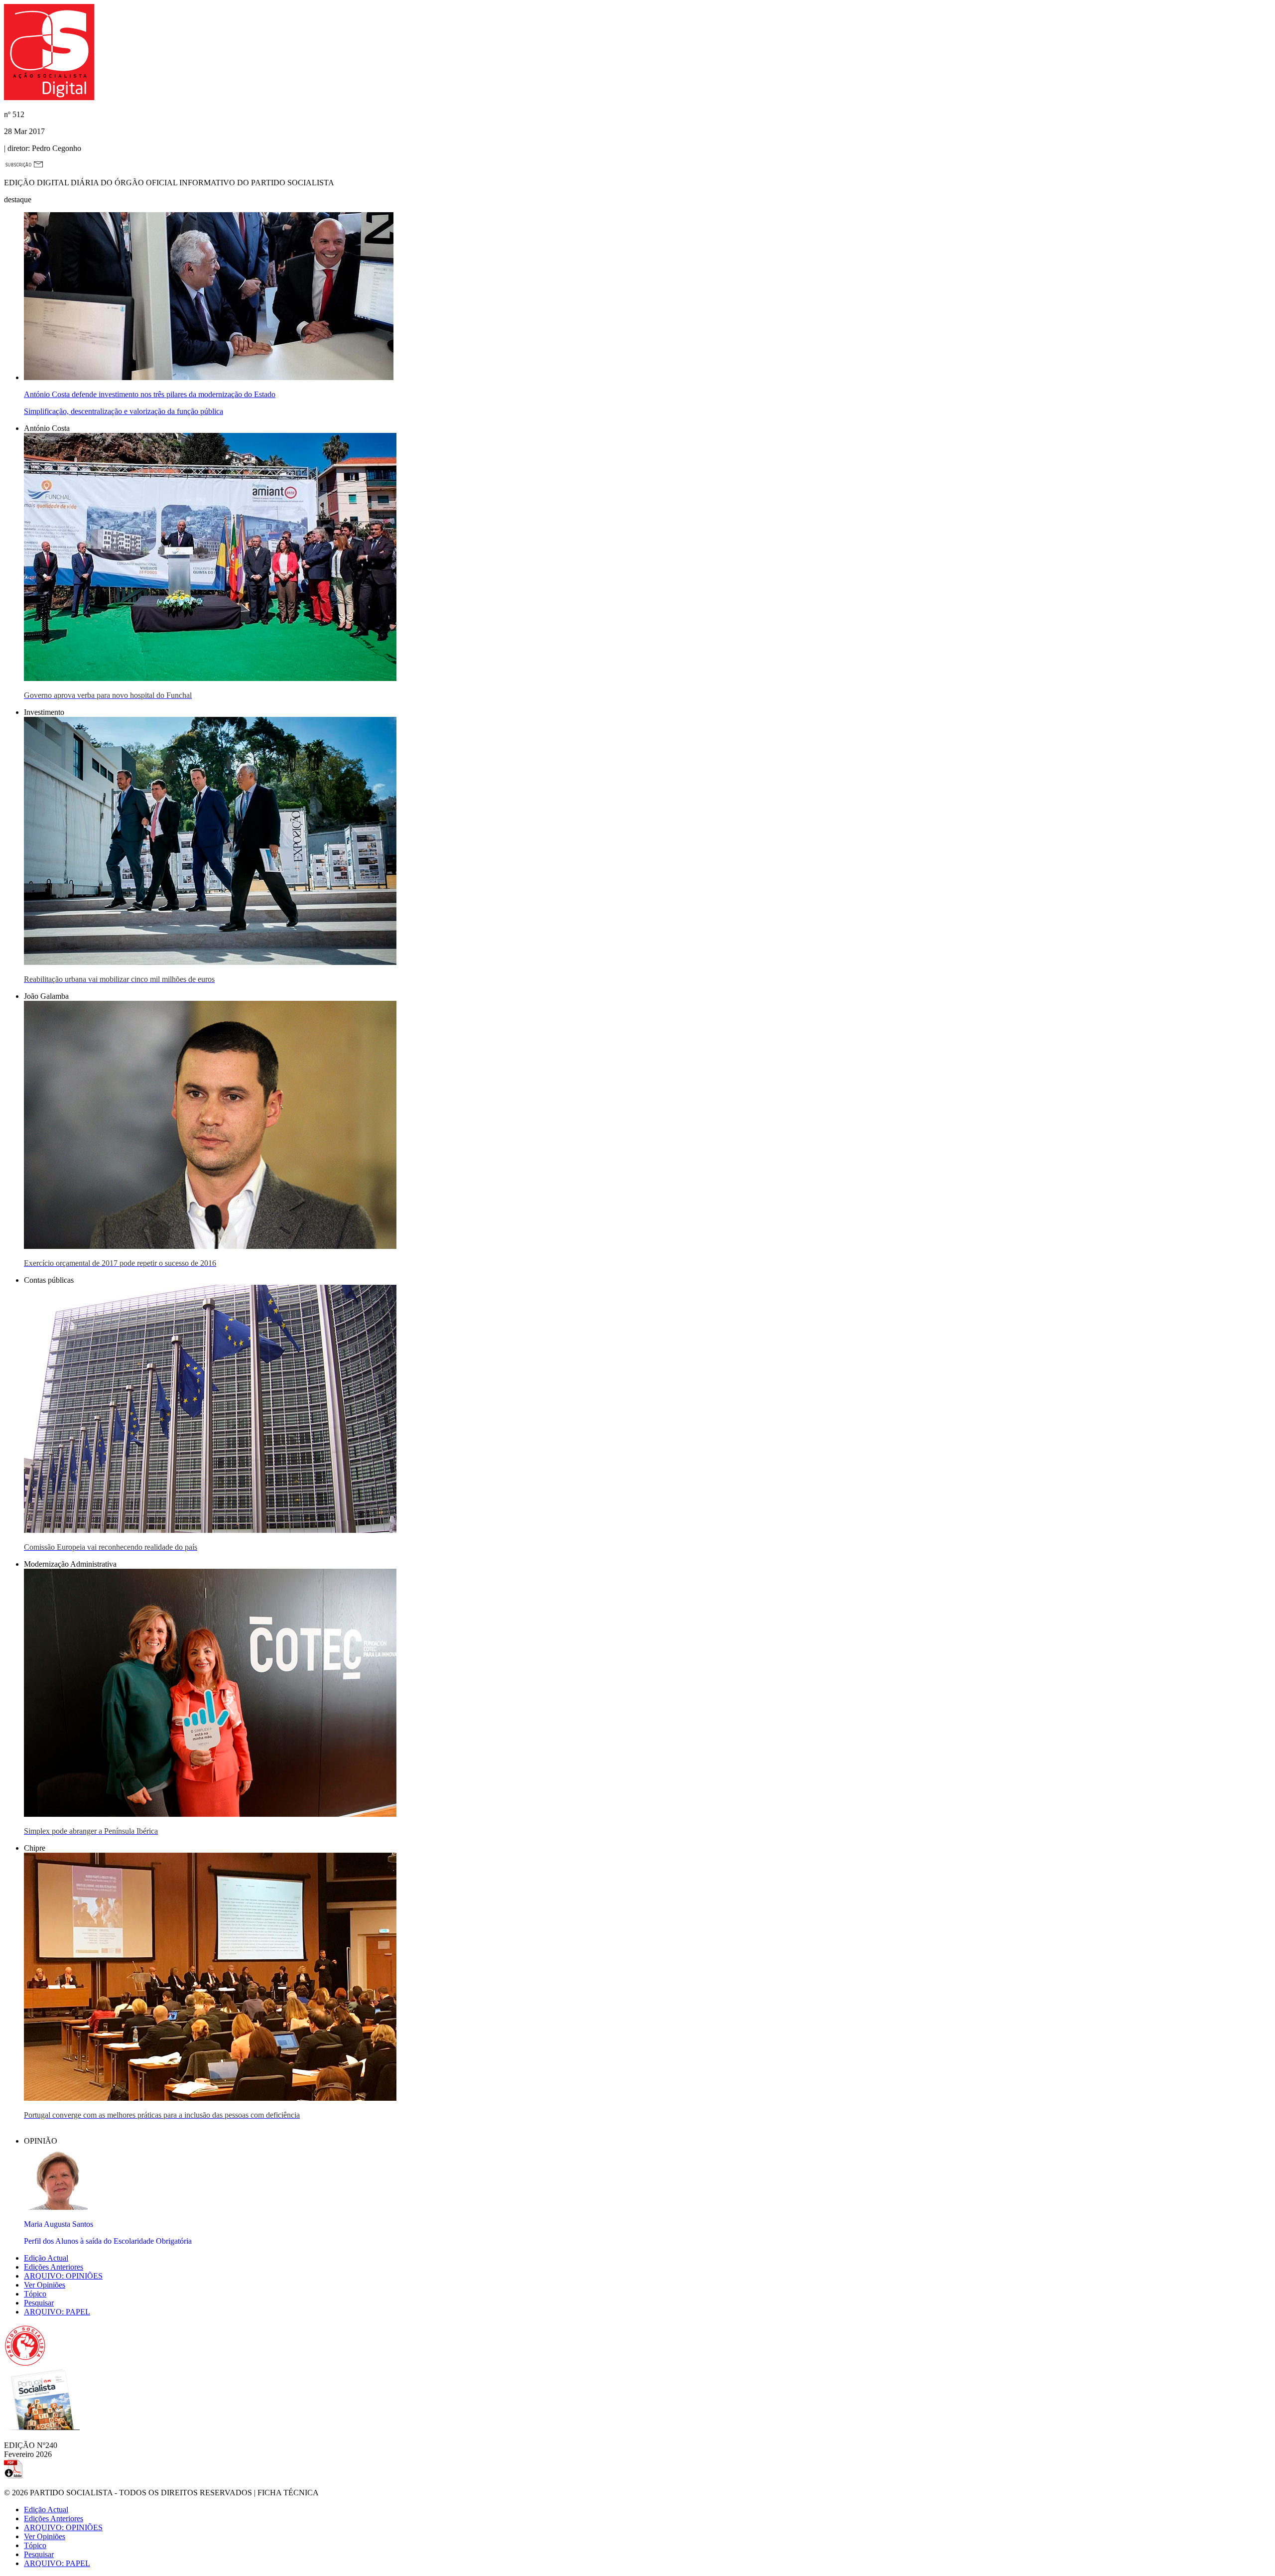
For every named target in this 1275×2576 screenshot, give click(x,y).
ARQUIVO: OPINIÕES (63, 2276)
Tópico (35, 2294)
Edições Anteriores (54, 2267)
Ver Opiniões (45, 2285)
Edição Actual (46, 2258)
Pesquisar (39, 2303)
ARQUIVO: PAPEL (57, 2312)
